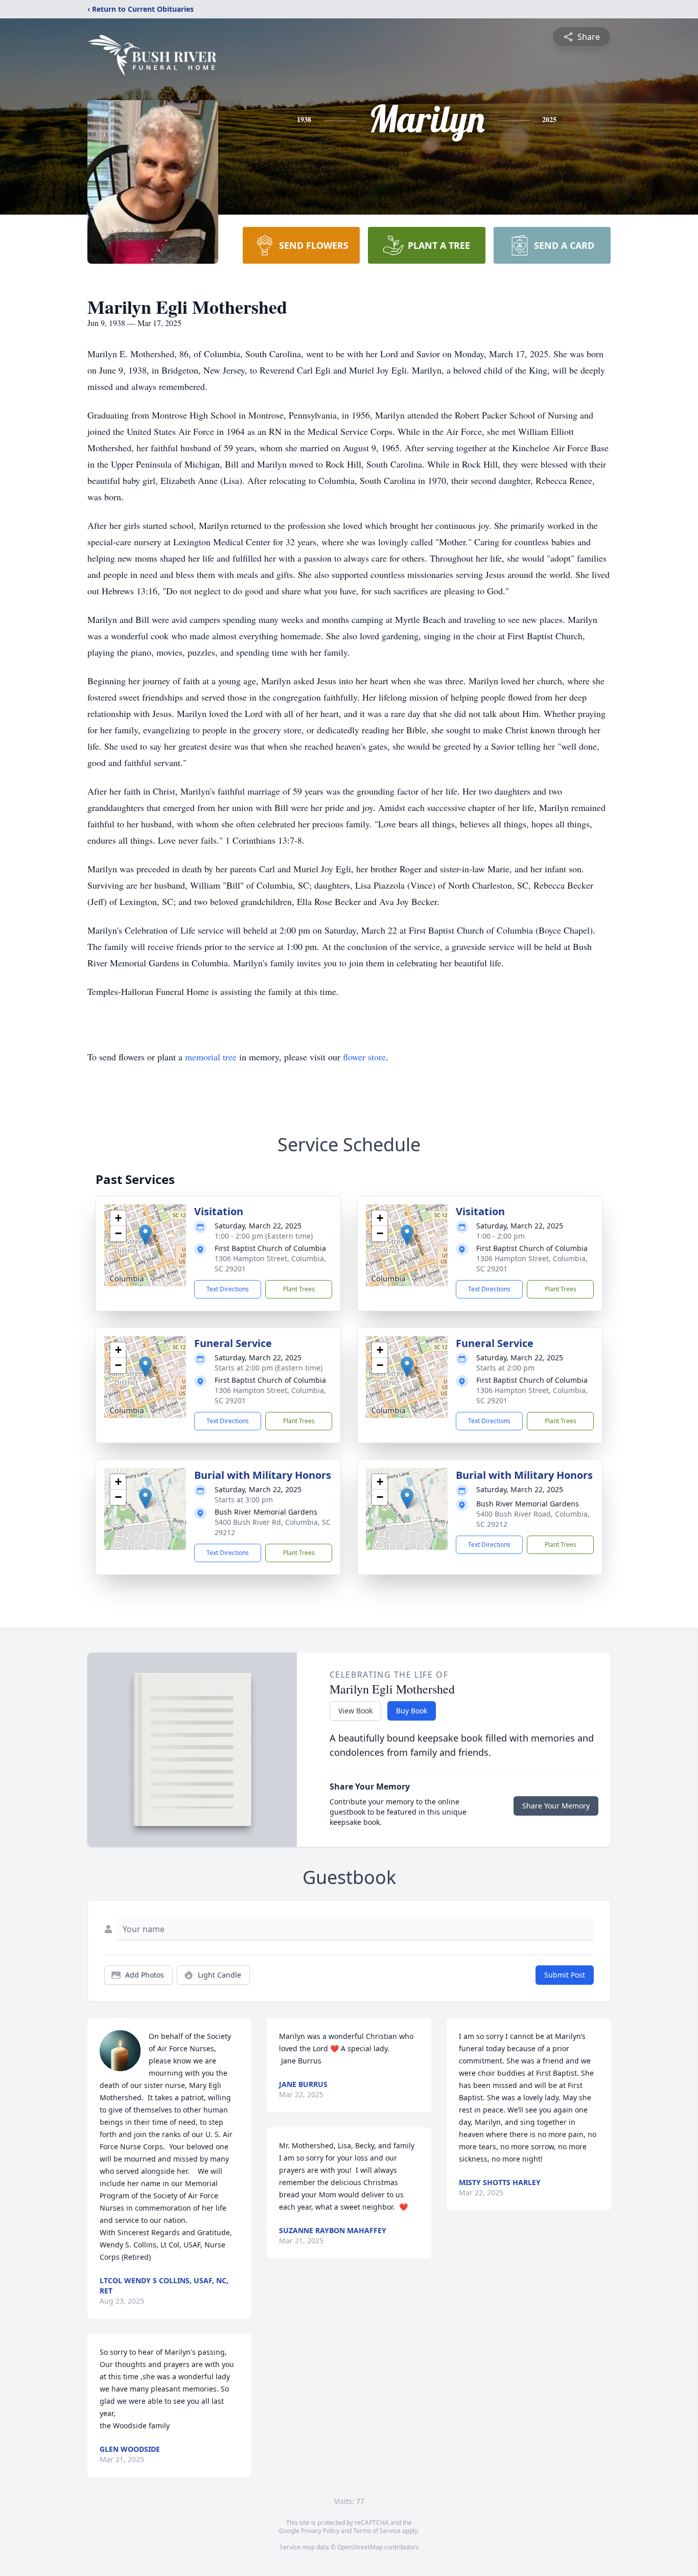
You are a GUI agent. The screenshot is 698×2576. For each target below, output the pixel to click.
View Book (355, 1711)
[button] (145, 1235)
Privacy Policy (320, 2531)
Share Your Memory (556, 1806)
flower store (364, 1057)
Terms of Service (377, 2531)
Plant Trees (299, 1289)
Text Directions (228, 1289)
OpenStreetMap (360, 2547)
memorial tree (211, 1057)
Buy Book (412, 1711)
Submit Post (565, 1975)
